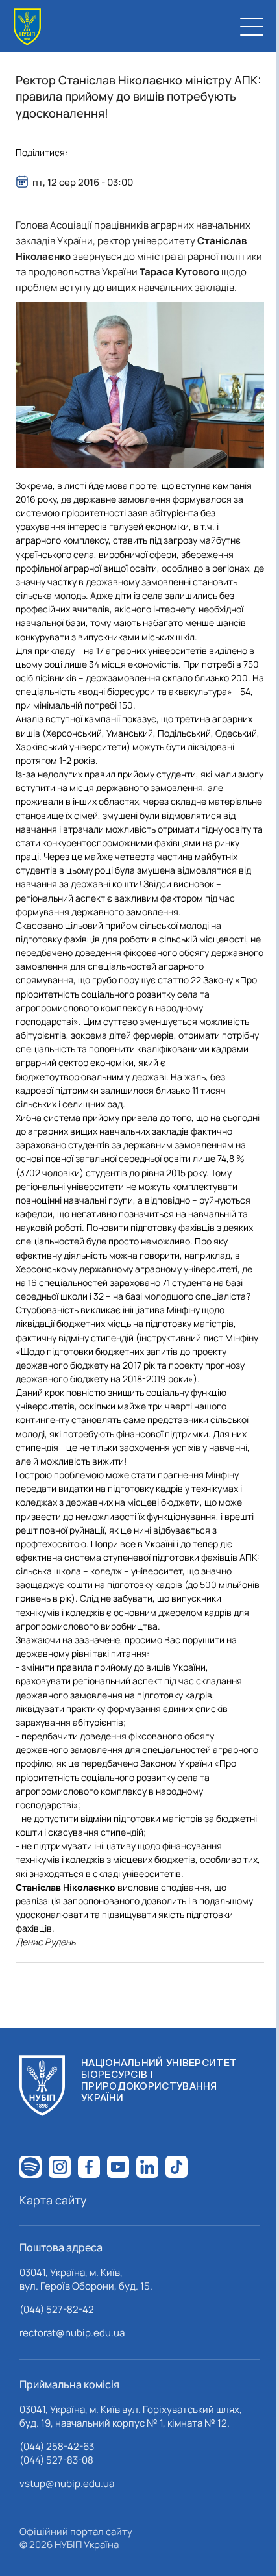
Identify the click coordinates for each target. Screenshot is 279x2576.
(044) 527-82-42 (57, 2309)
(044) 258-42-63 (57, 2446)
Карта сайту (53, 2200)
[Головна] (27, 27)
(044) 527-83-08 (56, 2460)
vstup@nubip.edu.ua (67, 2483)
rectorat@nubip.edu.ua (72, 2333)
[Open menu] (252, 27)
